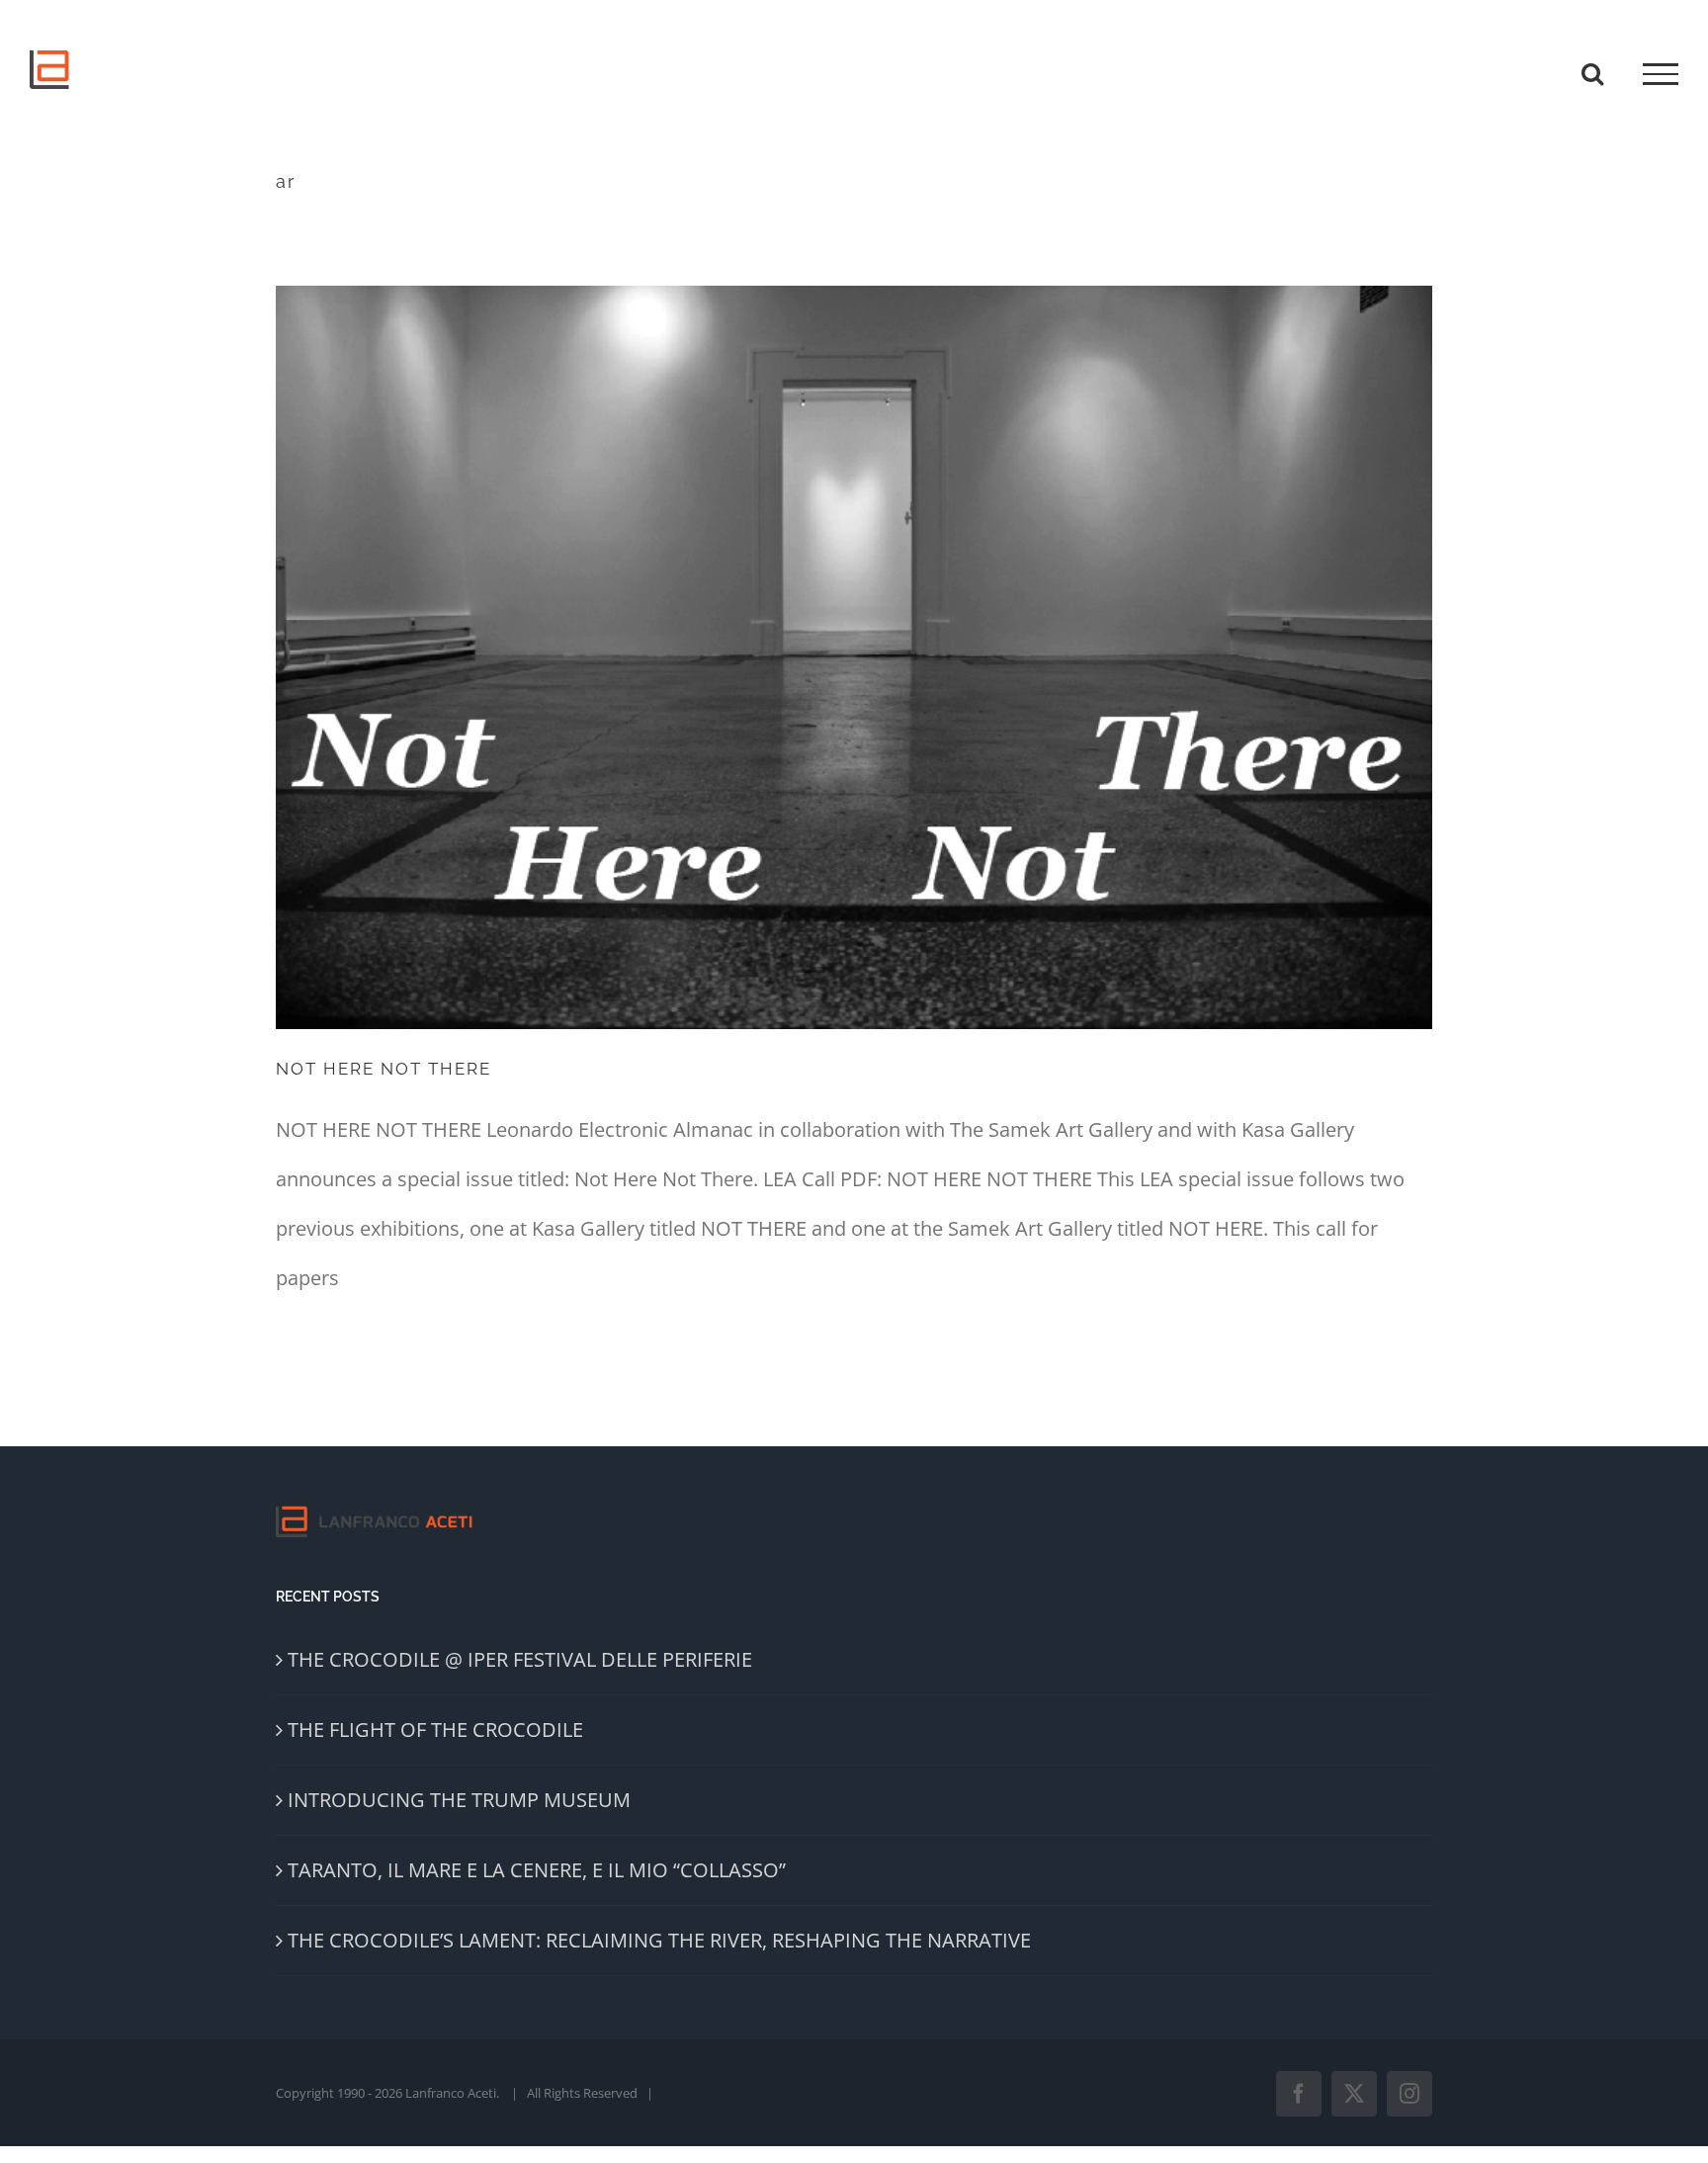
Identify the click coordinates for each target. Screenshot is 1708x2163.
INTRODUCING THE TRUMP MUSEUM (459, 1800)
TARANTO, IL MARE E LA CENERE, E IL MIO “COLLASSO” (537, 1870)
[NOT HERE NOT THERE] (854, 657)
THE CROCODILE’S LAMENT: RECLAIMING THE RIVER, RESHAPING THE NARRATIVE (659, 1940)
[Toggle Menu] (1661, 74)
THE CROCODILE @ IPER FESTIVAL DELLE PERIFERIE (520, 1659)
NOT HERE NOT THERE (384, 1069)
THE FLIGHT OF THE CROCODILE (435, 1730)
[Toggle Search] (1592, 73)
